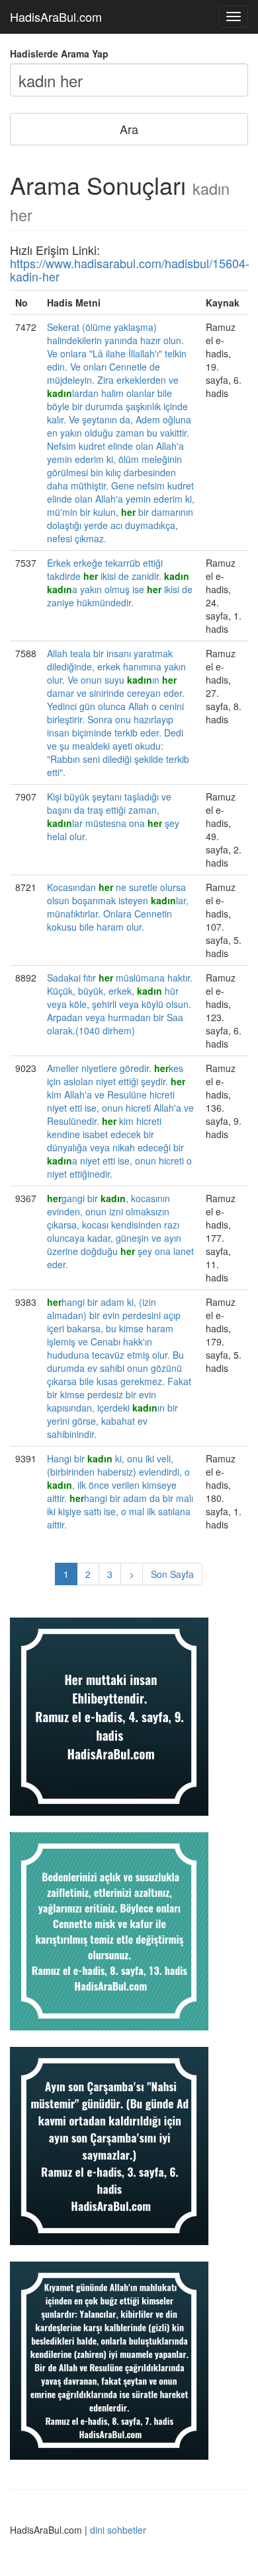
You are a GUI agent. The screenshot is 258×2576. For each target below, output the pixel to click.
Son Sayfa (172, 1574)
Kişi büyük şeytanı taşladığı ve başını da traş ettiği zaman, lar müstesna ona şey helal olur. (113, 816)
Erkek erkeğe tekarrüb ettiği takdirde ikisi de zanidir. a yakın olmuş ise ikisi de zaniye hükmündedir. (120, 583)
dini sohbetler (118, 2530)
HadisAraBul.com (56, 17)
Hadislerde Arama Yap (59, 54)
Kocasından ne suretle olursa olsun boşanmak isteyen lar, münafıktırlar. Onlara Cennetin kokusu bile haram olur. (118, 907)
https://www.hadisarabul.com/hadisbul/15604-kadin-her (130, 269)
